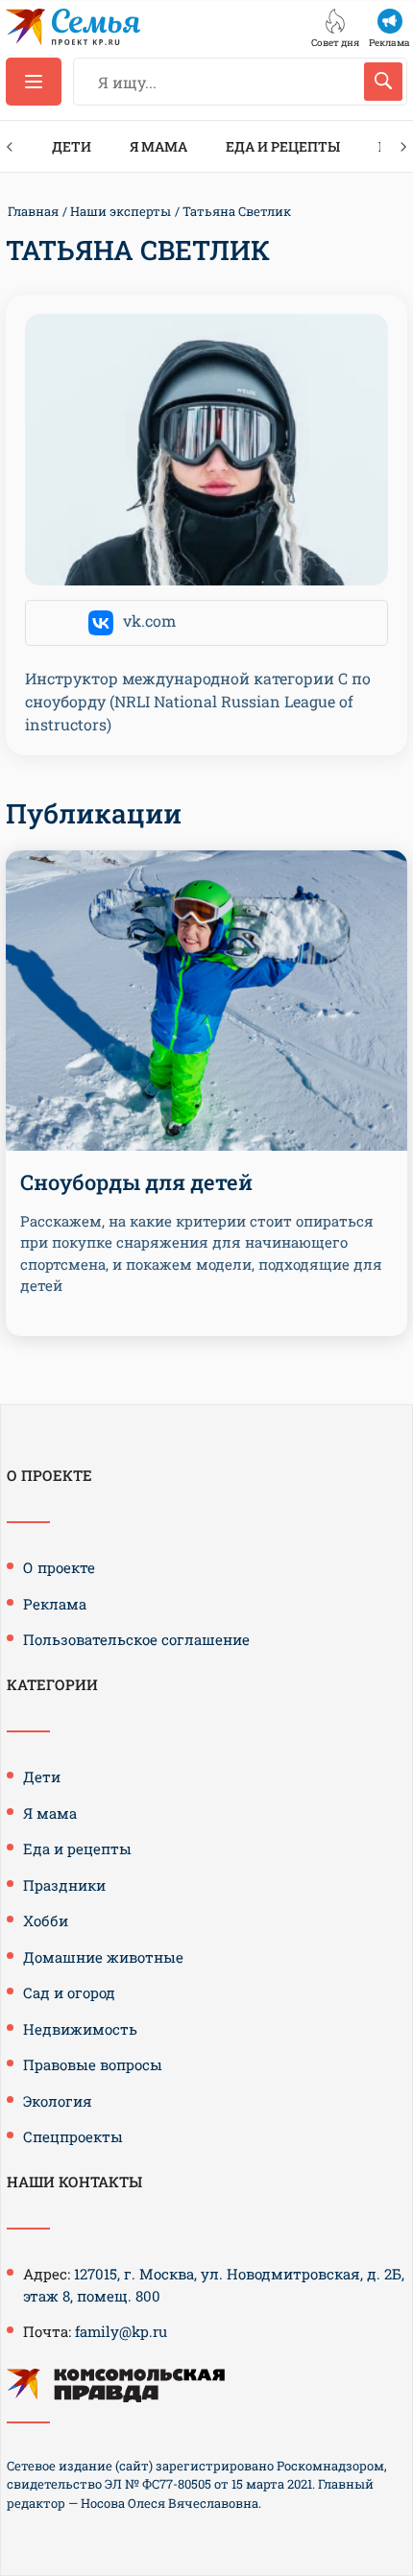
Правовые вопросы (93, 2064)
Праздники (64, 1885)
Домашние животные (103, 1957)
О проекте (59, 1567)
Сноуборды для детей (136, 1182)
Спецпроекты (73, 2136)
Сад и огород (69, 1992)
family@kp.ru (121, 2331)
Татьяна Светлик (237, 211)
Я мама (158, 146)
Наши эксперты (121, 211)
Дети (72, 146)
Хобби (46, 1920)
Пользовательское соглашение (136, 1639)
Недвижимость (80, 2029)
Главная (33, 211)
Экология (58, 2101)
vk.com (149, 620)
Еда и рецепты (283, 146)
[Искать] (383, 82)
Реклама (55, 1604)
